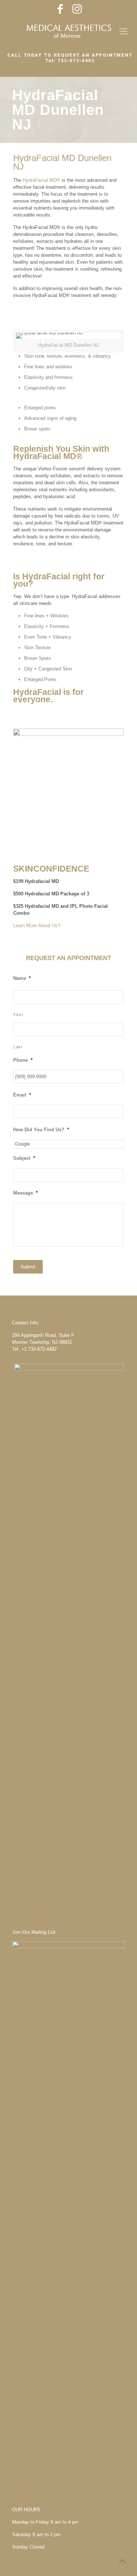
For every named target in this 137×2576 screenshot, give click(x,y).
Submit (28, 1267)
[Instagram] (77, 9)
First (18, 1015)
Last (18, 1047)
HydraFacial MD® (41, 180)
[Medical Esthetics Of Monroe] (68, 31)
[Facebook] (60, 9)
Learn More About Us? (37, 926)
